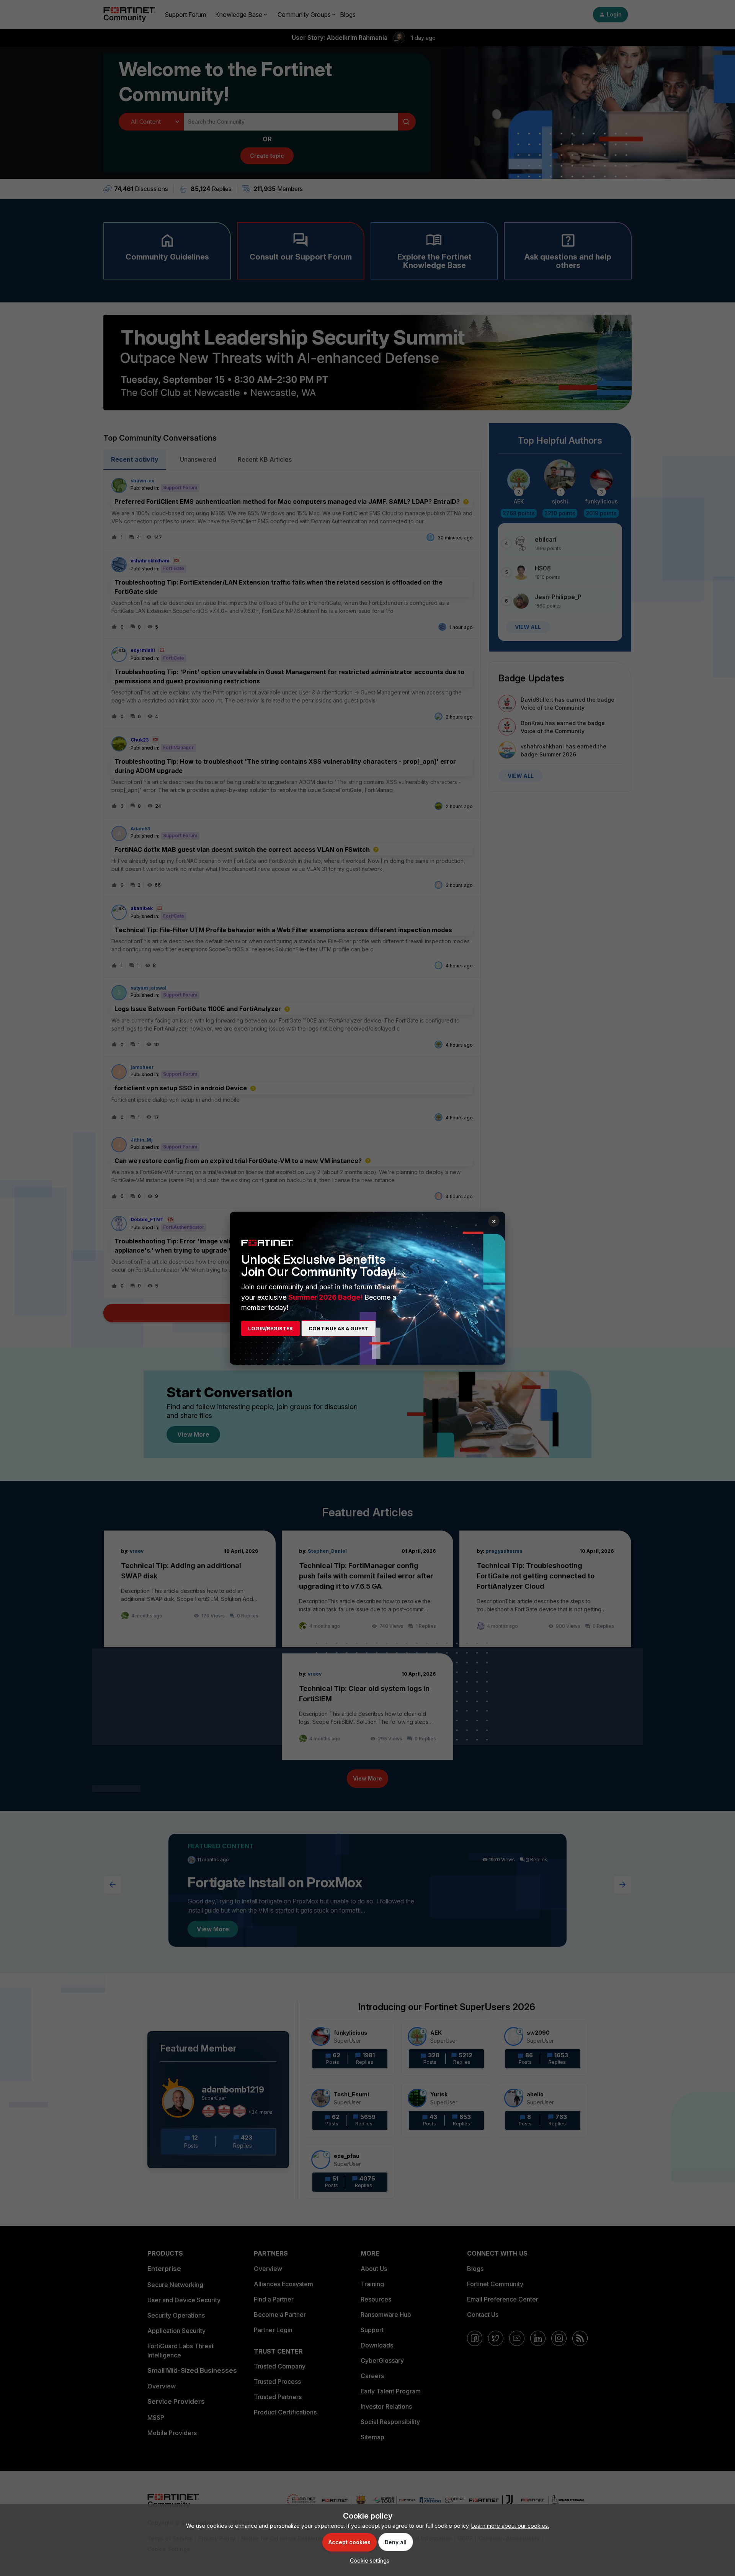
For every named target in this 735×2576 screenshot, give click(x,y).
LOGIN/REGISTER (270, 1328)
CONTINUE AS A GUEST (339, 1328)
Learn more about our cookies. (510, 2526)
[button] (368, 2560)
